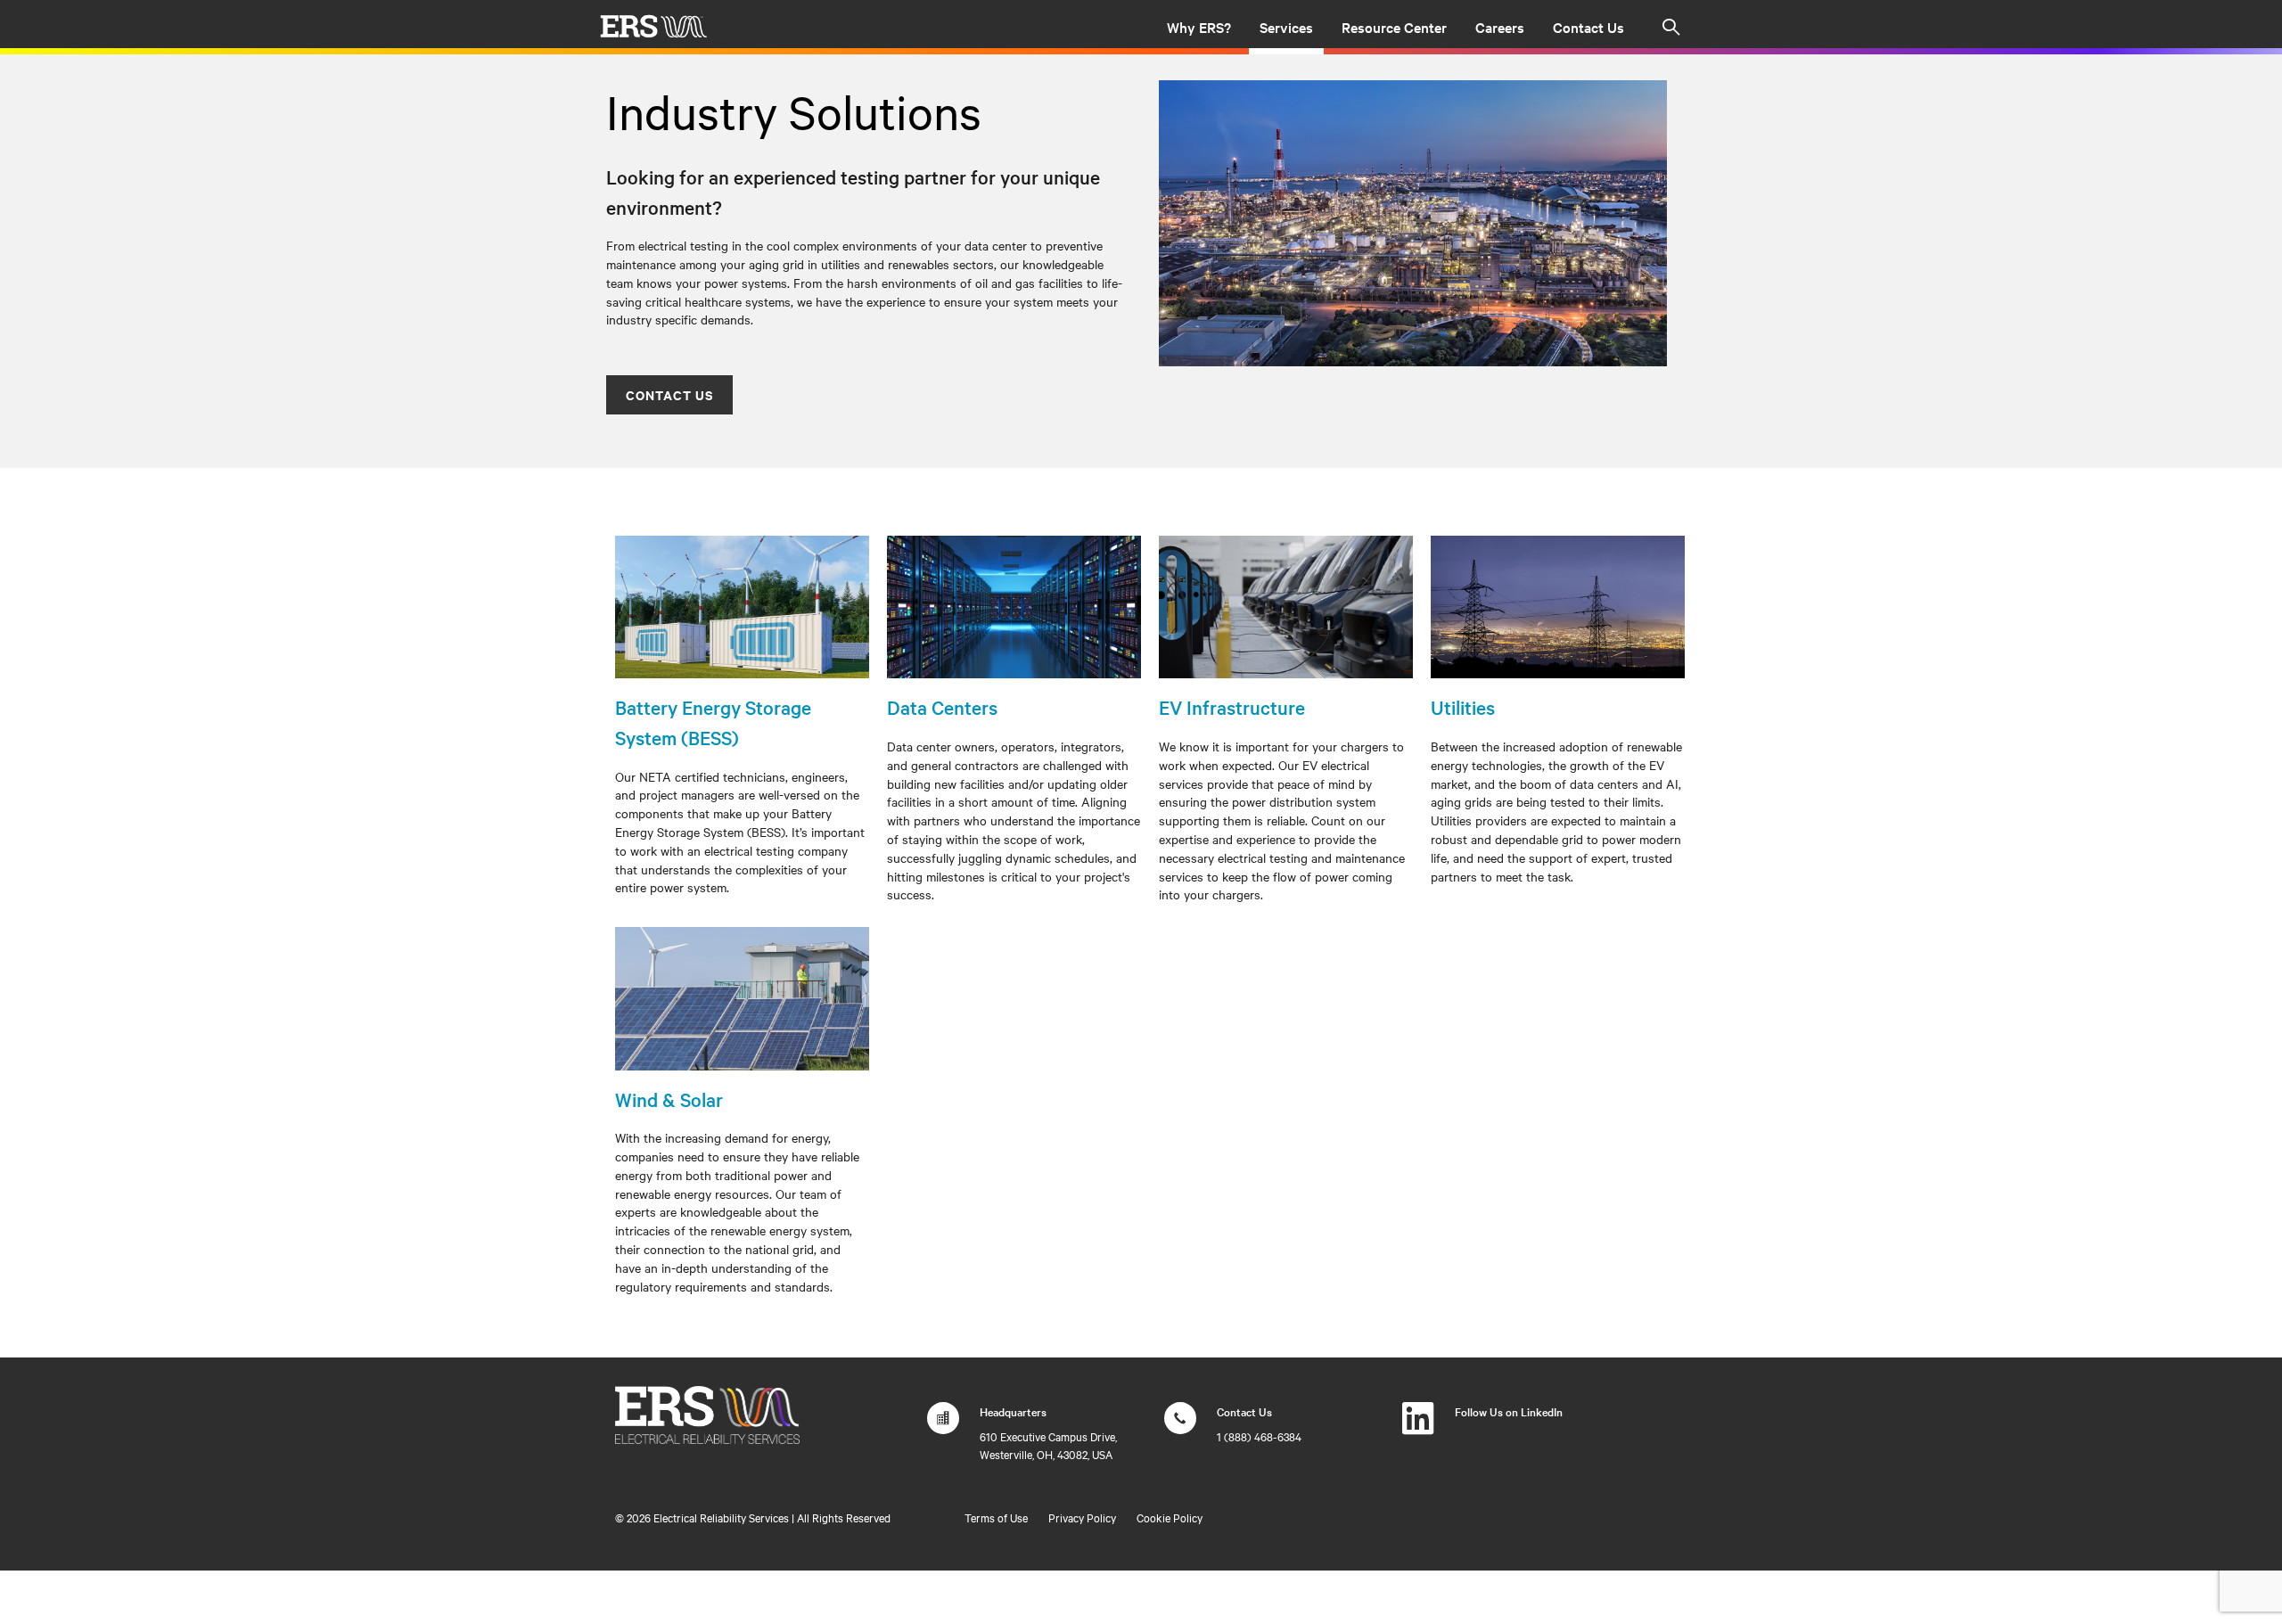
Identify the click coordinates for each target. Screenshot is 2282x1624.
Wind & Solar (669, 1099)
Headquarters (1013, 1411)
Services (1286, 27)
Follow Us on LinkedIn (1509, 1411)
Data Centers (942, 707)
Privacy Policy (1082, 1517)
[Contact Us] (1180, 1427)
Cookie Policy (1170, 1517)
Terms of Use (996, 1517)
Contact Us (1588, 27)
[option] (1413, 223)
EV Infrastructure (1232, 707)
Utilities (1463, 707)
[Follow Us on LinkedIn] (1418, 1427)
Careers (1500, 27)
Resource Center (1394, 27)
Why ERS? (1199, 27)
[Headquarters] (943, 1427)
